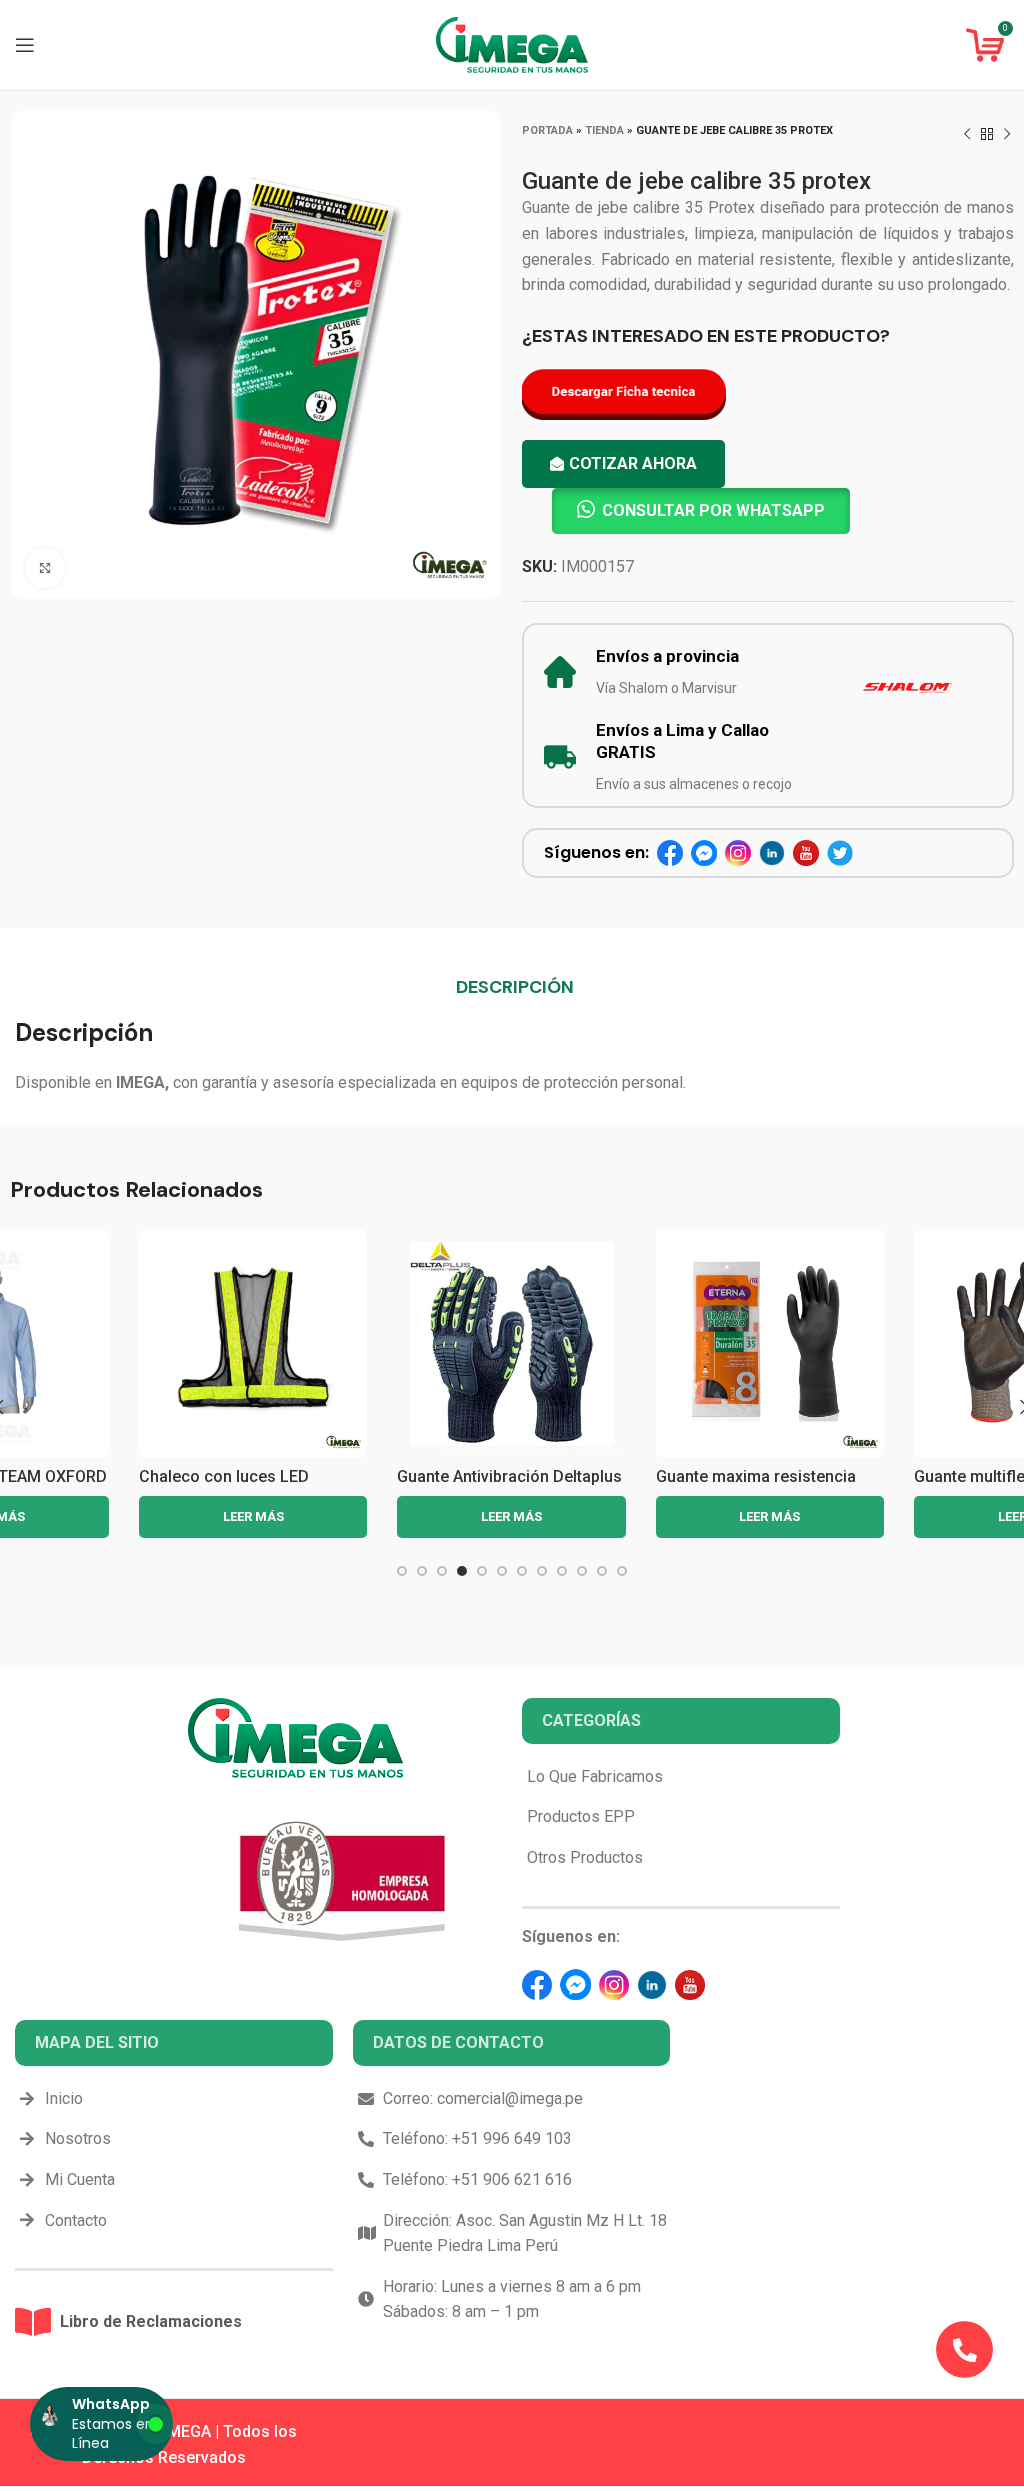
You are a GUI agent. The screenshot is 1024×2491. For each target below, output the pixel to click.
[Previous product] (967, 135)
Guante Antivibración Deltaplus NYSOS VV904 (250, 1485)
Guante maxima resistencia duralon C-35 (497, 1485)
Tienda (604, 130)
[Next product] (1007, 135)
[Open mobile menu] (25, 45)
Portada (547, 130)
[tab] (515, 987)
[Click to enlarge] (45, 568)
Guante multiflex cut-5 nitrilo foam (758, 1485)
